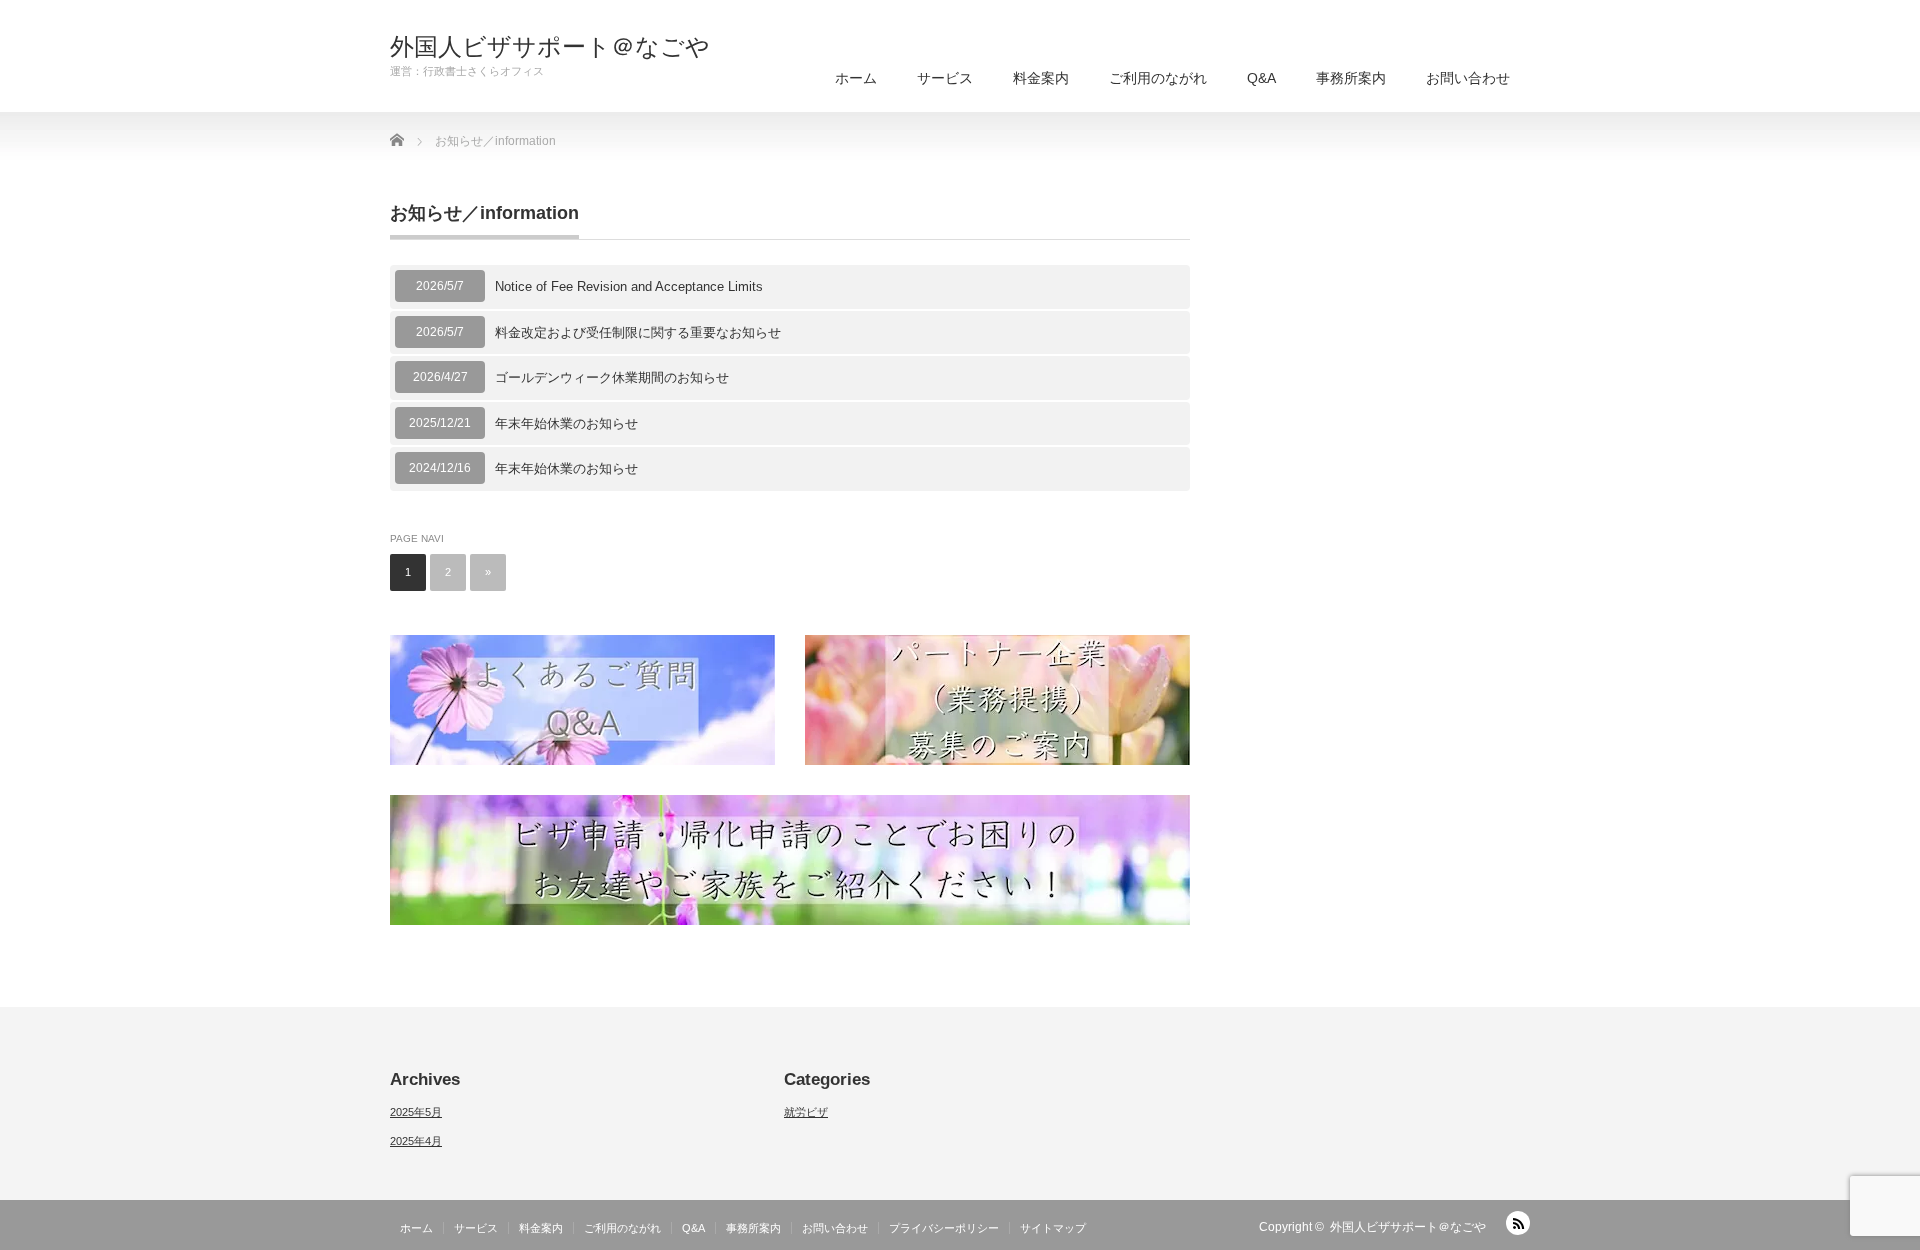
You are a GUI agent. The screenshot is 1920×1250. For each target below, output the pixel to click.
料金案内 (1041, 78)
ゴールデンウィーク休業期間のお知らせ (612, 377)
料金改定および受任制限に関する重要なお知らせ (638, 332)
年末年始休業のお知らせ (566, 423)
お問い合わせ (1468, 78)
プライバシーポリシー (944, 1228)
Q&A (1261, 78)
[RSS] (1518, 1223)
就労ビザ (806, 1112)
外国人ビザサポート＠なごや (550, 47)
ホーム (856, 78)
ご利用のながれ (1158, 78)
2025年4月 (416, 1141)
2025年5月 (416, 1112)
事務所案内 (1351, 78)
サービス (945, 78)
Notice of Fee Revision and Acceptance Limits (629, 286)
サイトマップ (1053, 1228)
